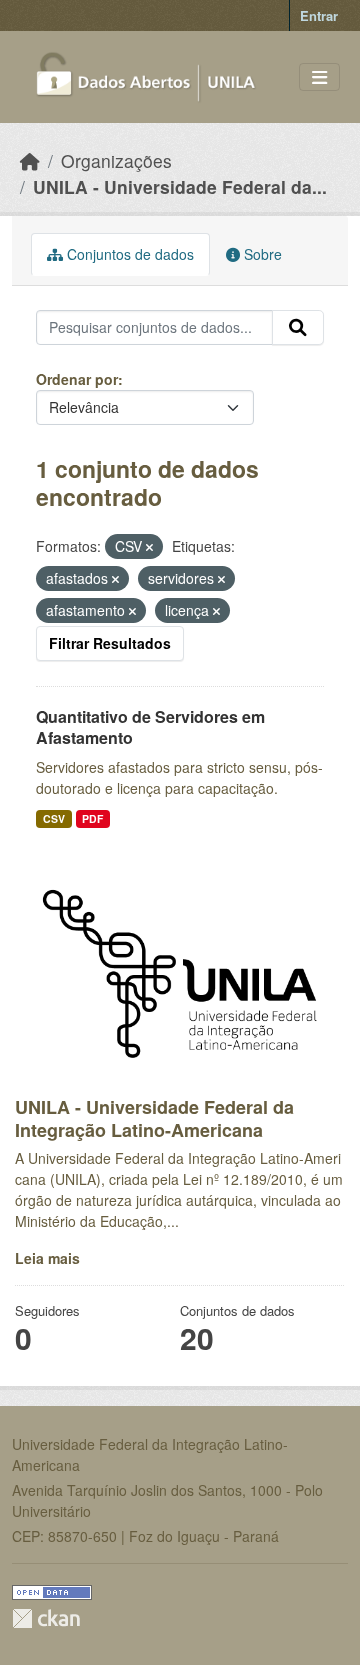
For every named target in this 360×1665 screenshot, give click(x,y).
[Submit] (298, 328)
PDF (92, 818)
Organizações (116, 160)
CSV (54, 818)
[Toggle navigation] (319, 77)
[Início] (30, 160)
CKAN (46, 1618)
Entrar (319, 15)
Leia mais (47, 1258)
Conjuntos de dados (128, 254)
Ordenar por (77, 379)
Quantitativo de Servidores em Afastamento (150, 727)
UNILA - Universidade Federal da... (180, 186)
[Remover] (149, 547)
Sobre (261, 254)
